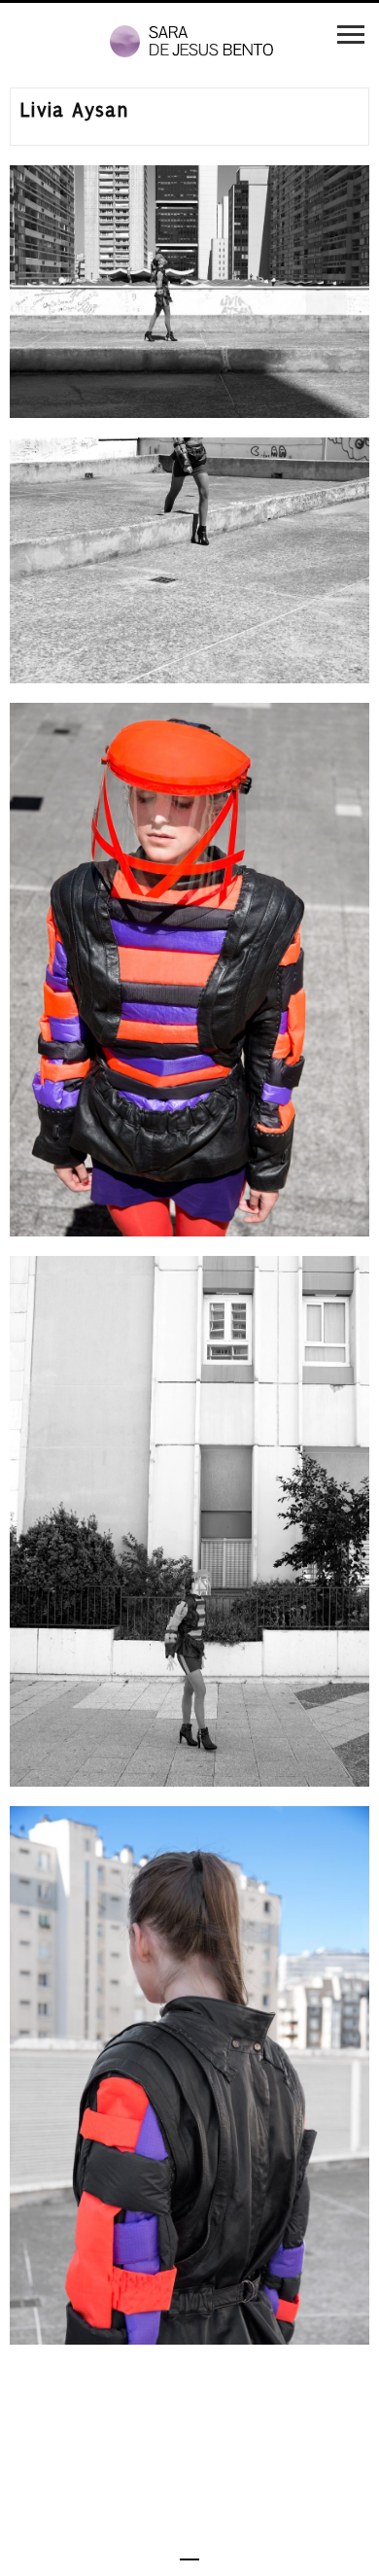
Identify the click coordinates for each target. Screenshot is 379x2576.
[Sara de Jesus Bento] (189, 42)
